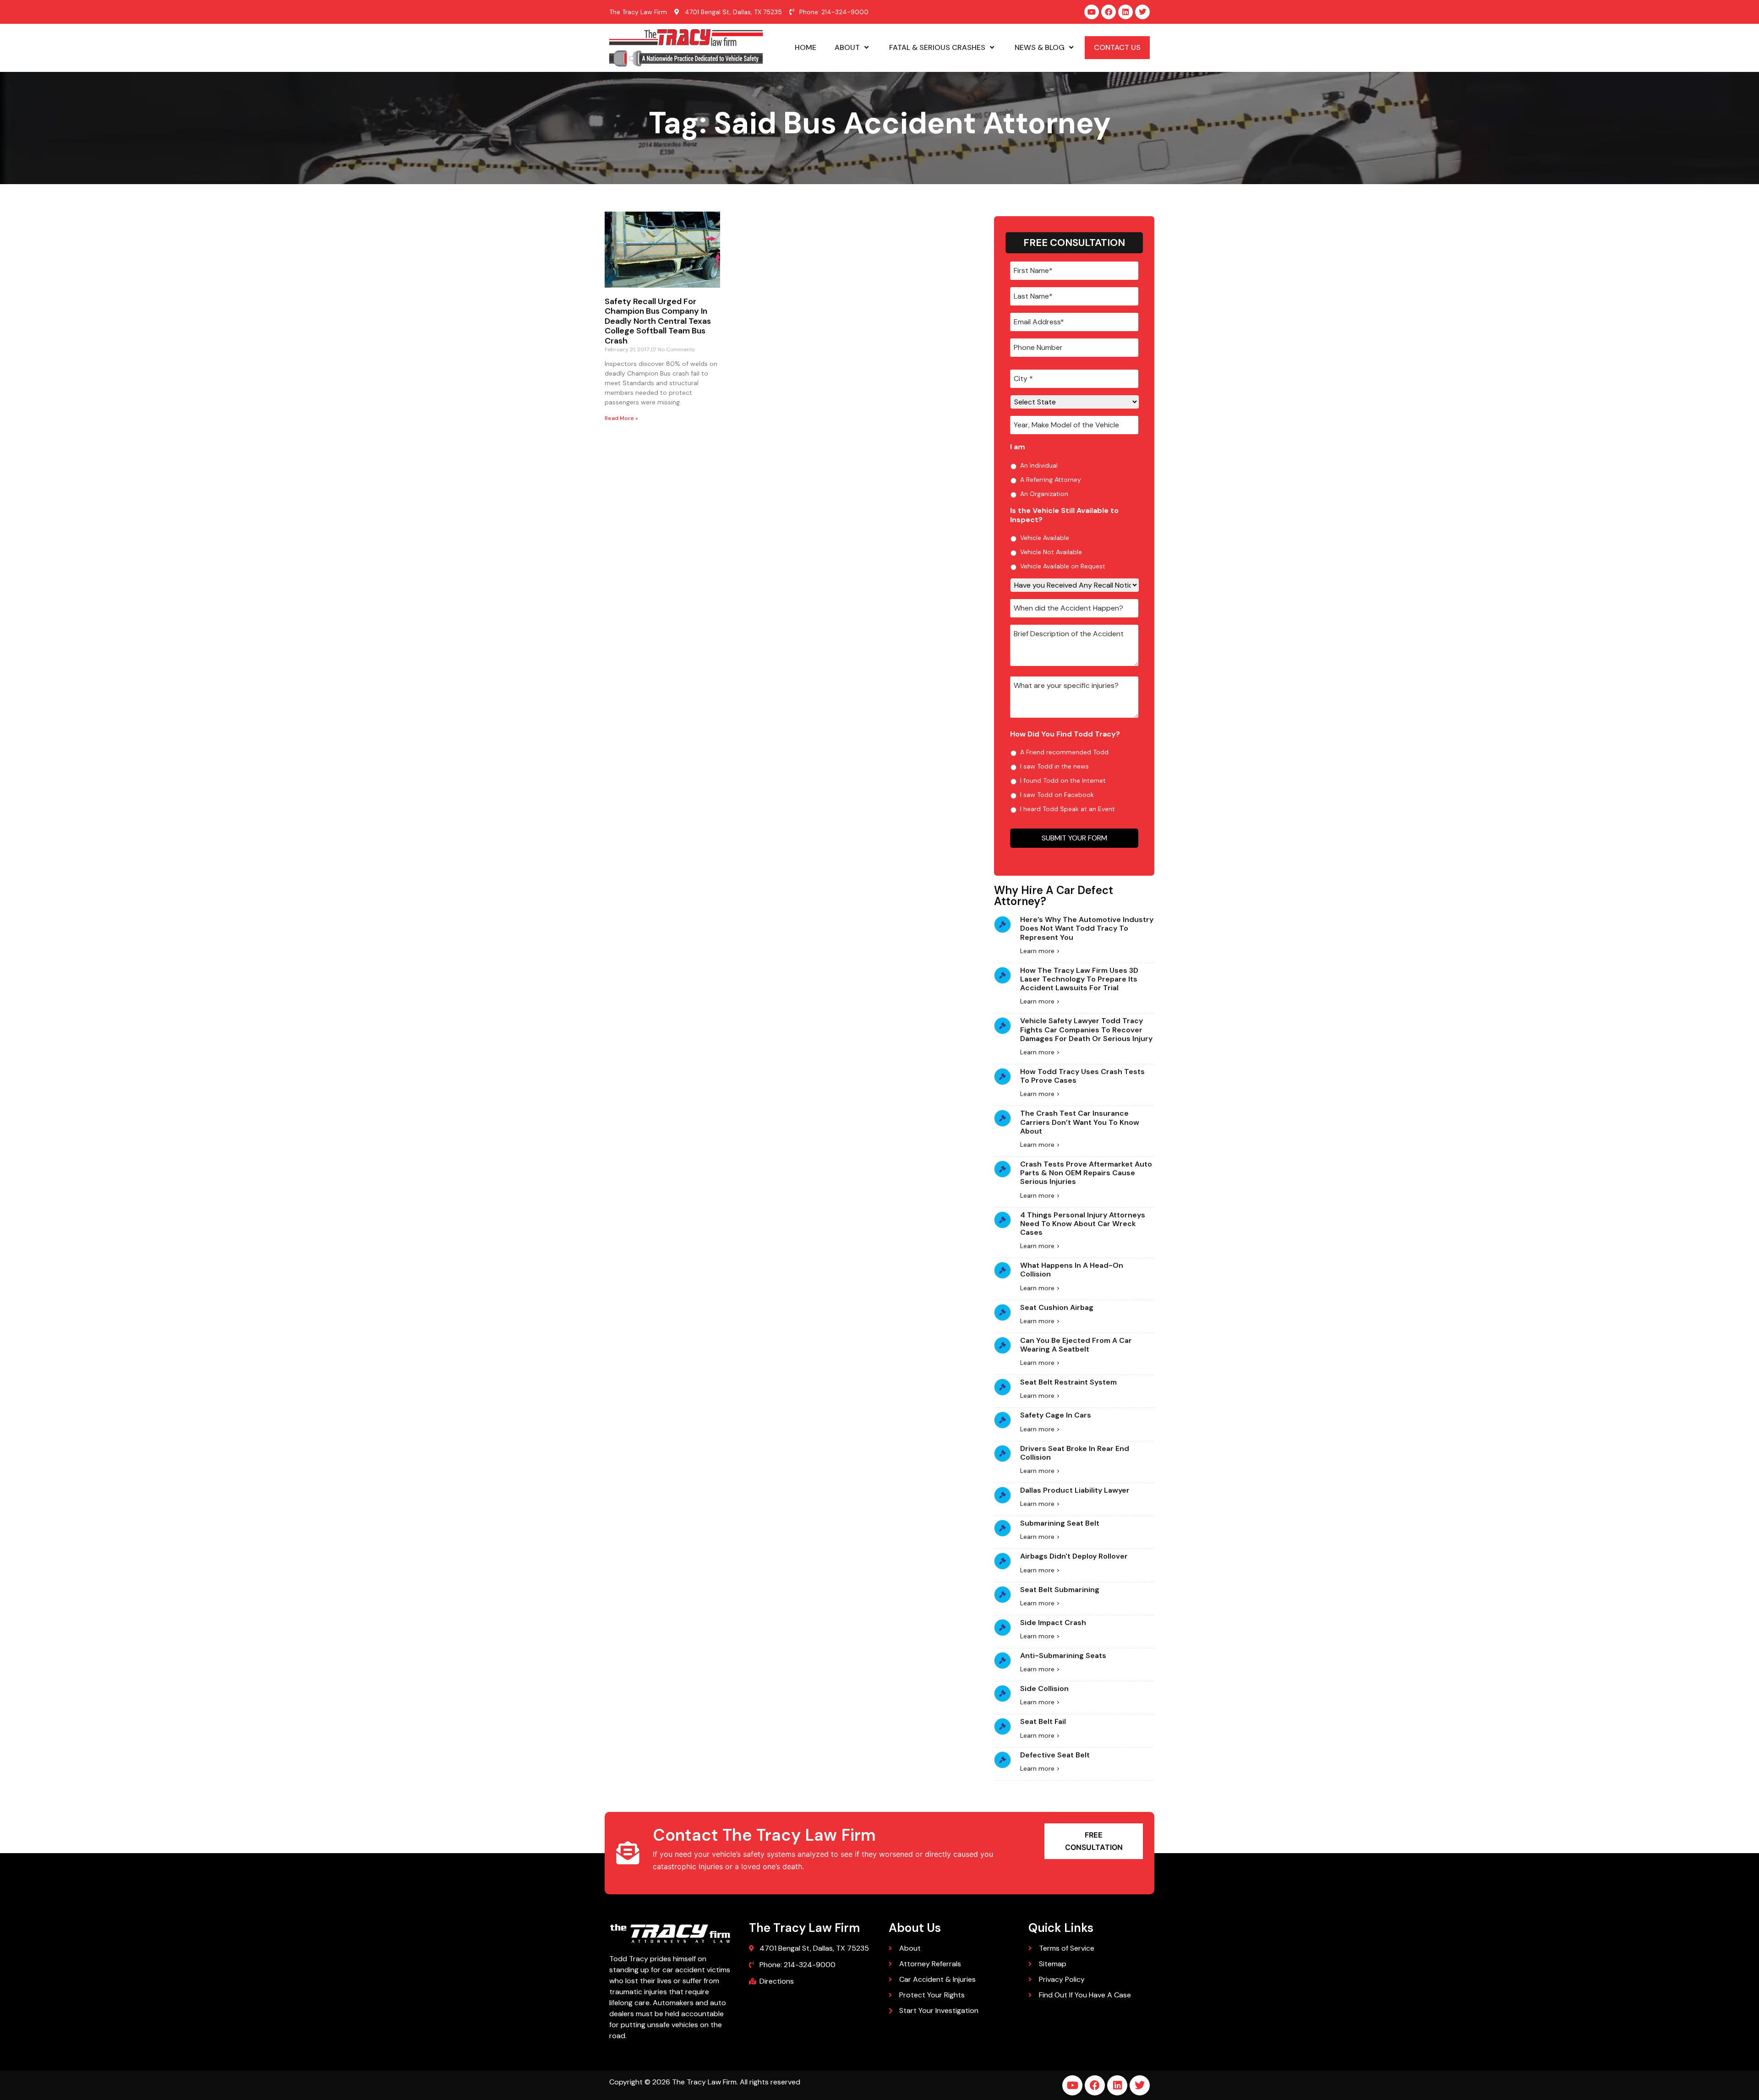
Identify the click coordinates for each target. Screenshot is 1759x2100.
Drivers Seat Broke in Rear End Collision (1075, 1453)
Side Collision (1044, 1688)
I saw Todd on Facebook (1057, 795)
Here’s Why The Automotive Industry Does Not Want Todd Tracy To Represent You (1087, 928)
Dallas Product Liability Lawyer (1075, 1490)
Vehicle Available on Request (1063, 566)
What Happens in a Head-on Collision (1072, 1270)
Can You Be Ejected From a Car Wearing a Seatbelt (1076, 1345)
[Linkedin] (1125, 12)
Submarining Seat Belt (1060, 1523)
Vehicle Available (1045, 538)
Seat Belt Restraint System (1068, 1382)
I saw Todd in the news (1054, 766)
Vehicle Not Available (1051, 552)
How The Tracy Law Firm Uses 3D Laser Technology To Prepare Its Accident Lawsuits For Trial (1079, 979)
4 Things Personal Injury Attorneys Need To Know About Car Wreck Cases (1083, 1224)
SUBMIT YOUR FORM (1074, 838)
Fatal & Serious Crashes (937, 47)
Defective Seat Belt (1055, 1755)
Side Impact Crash (1053, 1623)
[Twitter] (1142, 12)
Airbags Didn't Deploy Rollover (1074, 1556)
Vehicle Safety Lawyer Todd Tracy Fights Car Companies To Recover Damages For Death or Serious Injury (1086, 1029)
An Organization (1044, 494)
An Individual (1039, 465)
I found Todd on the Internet (1063, 780)
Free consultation (1094, 1841)
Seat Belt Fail (1043, 1721)
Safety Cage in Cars (1056, 1415)
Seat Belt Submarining (1060, 1590)
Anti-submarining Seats (1063, 1655)
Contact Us (1117, 47)
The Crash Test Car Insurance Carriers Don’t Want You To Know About (1080, 1122)
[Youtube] (1092, 12)
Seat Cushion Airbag (1057, 1307)
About (847, 47)
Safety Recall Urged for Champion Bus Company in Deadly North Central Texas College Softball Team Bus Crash (658, 321)
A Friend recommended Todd (1064, 752)
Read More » (621, 418)
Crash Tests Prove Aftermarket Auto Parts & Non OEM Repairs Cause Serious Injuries (1086, 1173)
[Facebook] (1109, 12)
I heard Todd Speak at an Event (1068, 809)
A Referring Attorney (1051, 480)
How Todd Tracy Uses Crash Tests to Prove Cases (1082, 1076)
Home (806, 47)
